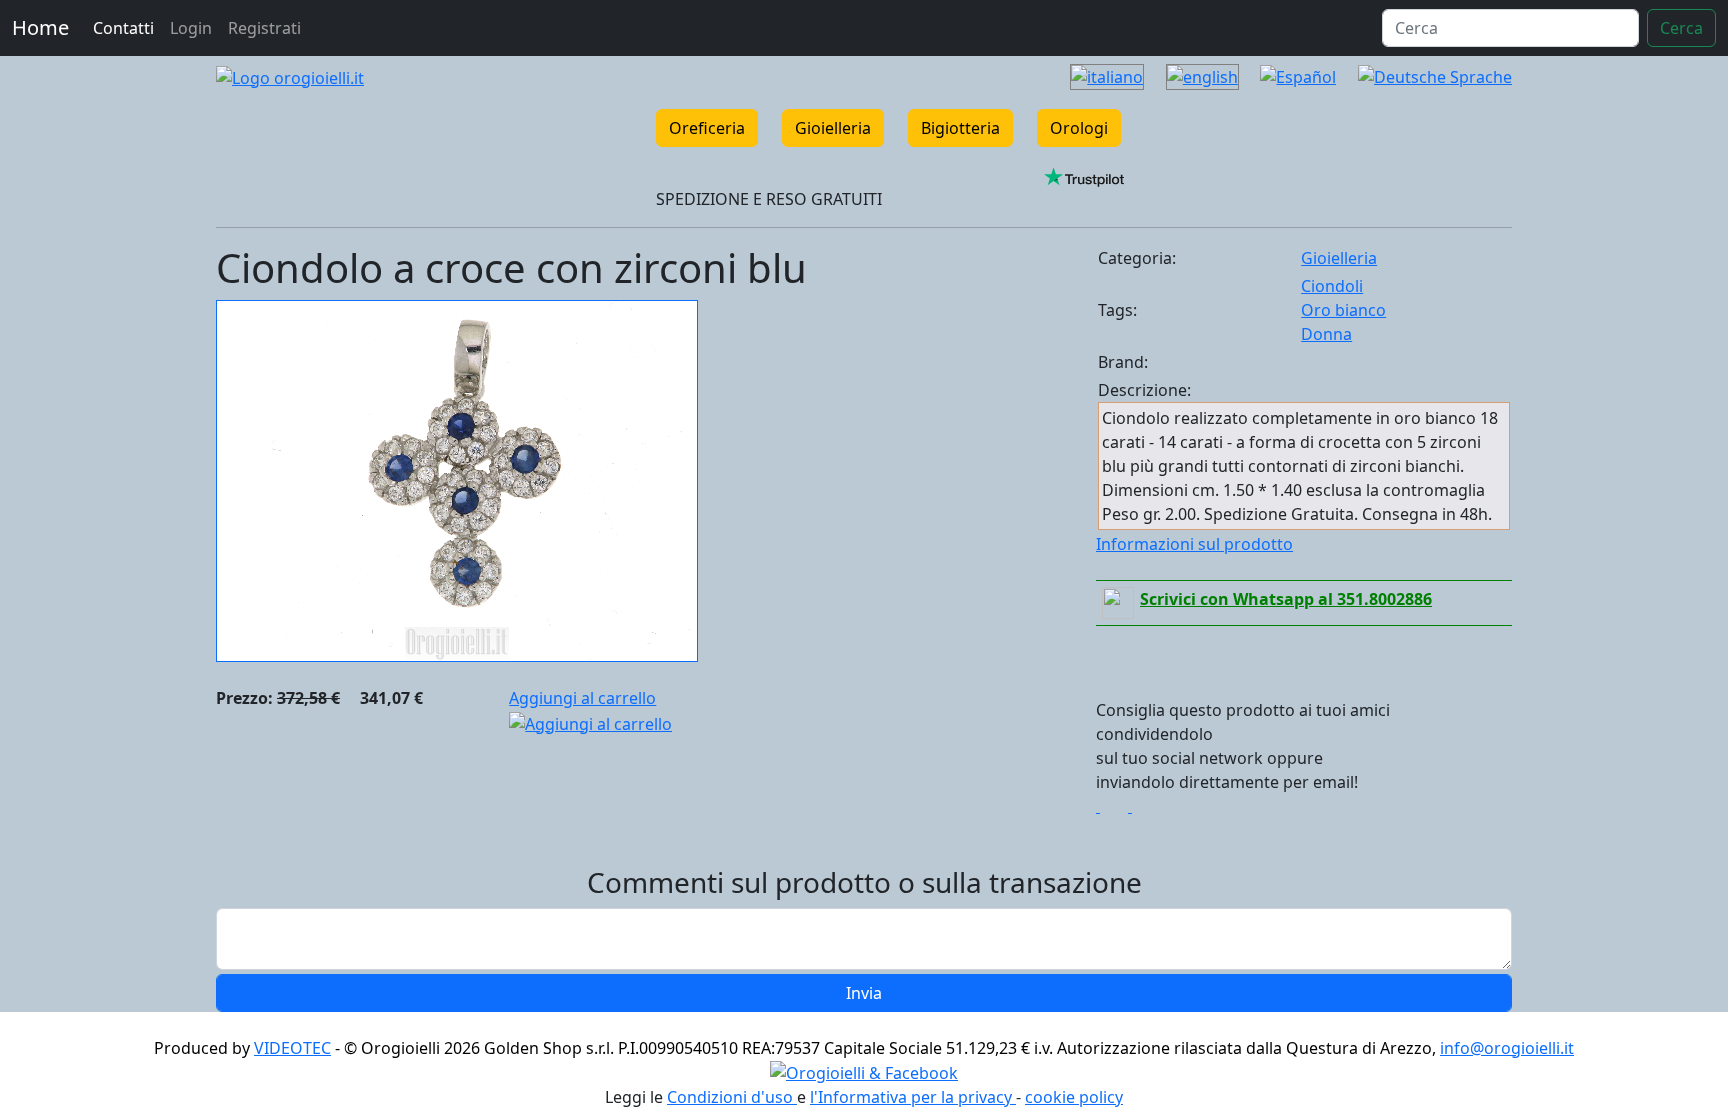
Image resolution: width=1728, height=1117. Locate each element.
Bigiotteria (960, 128)
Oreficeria (707, 128)
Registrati (264, 28)
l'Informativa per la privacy (913, 1097)
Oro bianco (1343, 310)
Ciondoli (1332, 286)
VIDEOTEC (292, 1048)
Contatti (123, 28)
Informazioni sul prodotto (1194, 544)
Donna (1326, 334)
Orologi (1079, 128)
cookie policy (1074, 1097)
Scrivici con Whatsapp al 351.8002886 (1286, 599)
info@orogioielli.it (1507, 1048)
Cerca (1681, 28)
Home (40, 27)
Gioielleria (833, 128)
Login (191, 28)
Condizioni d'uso (732, 1097)
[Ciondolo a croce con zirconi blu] (457, 479)
